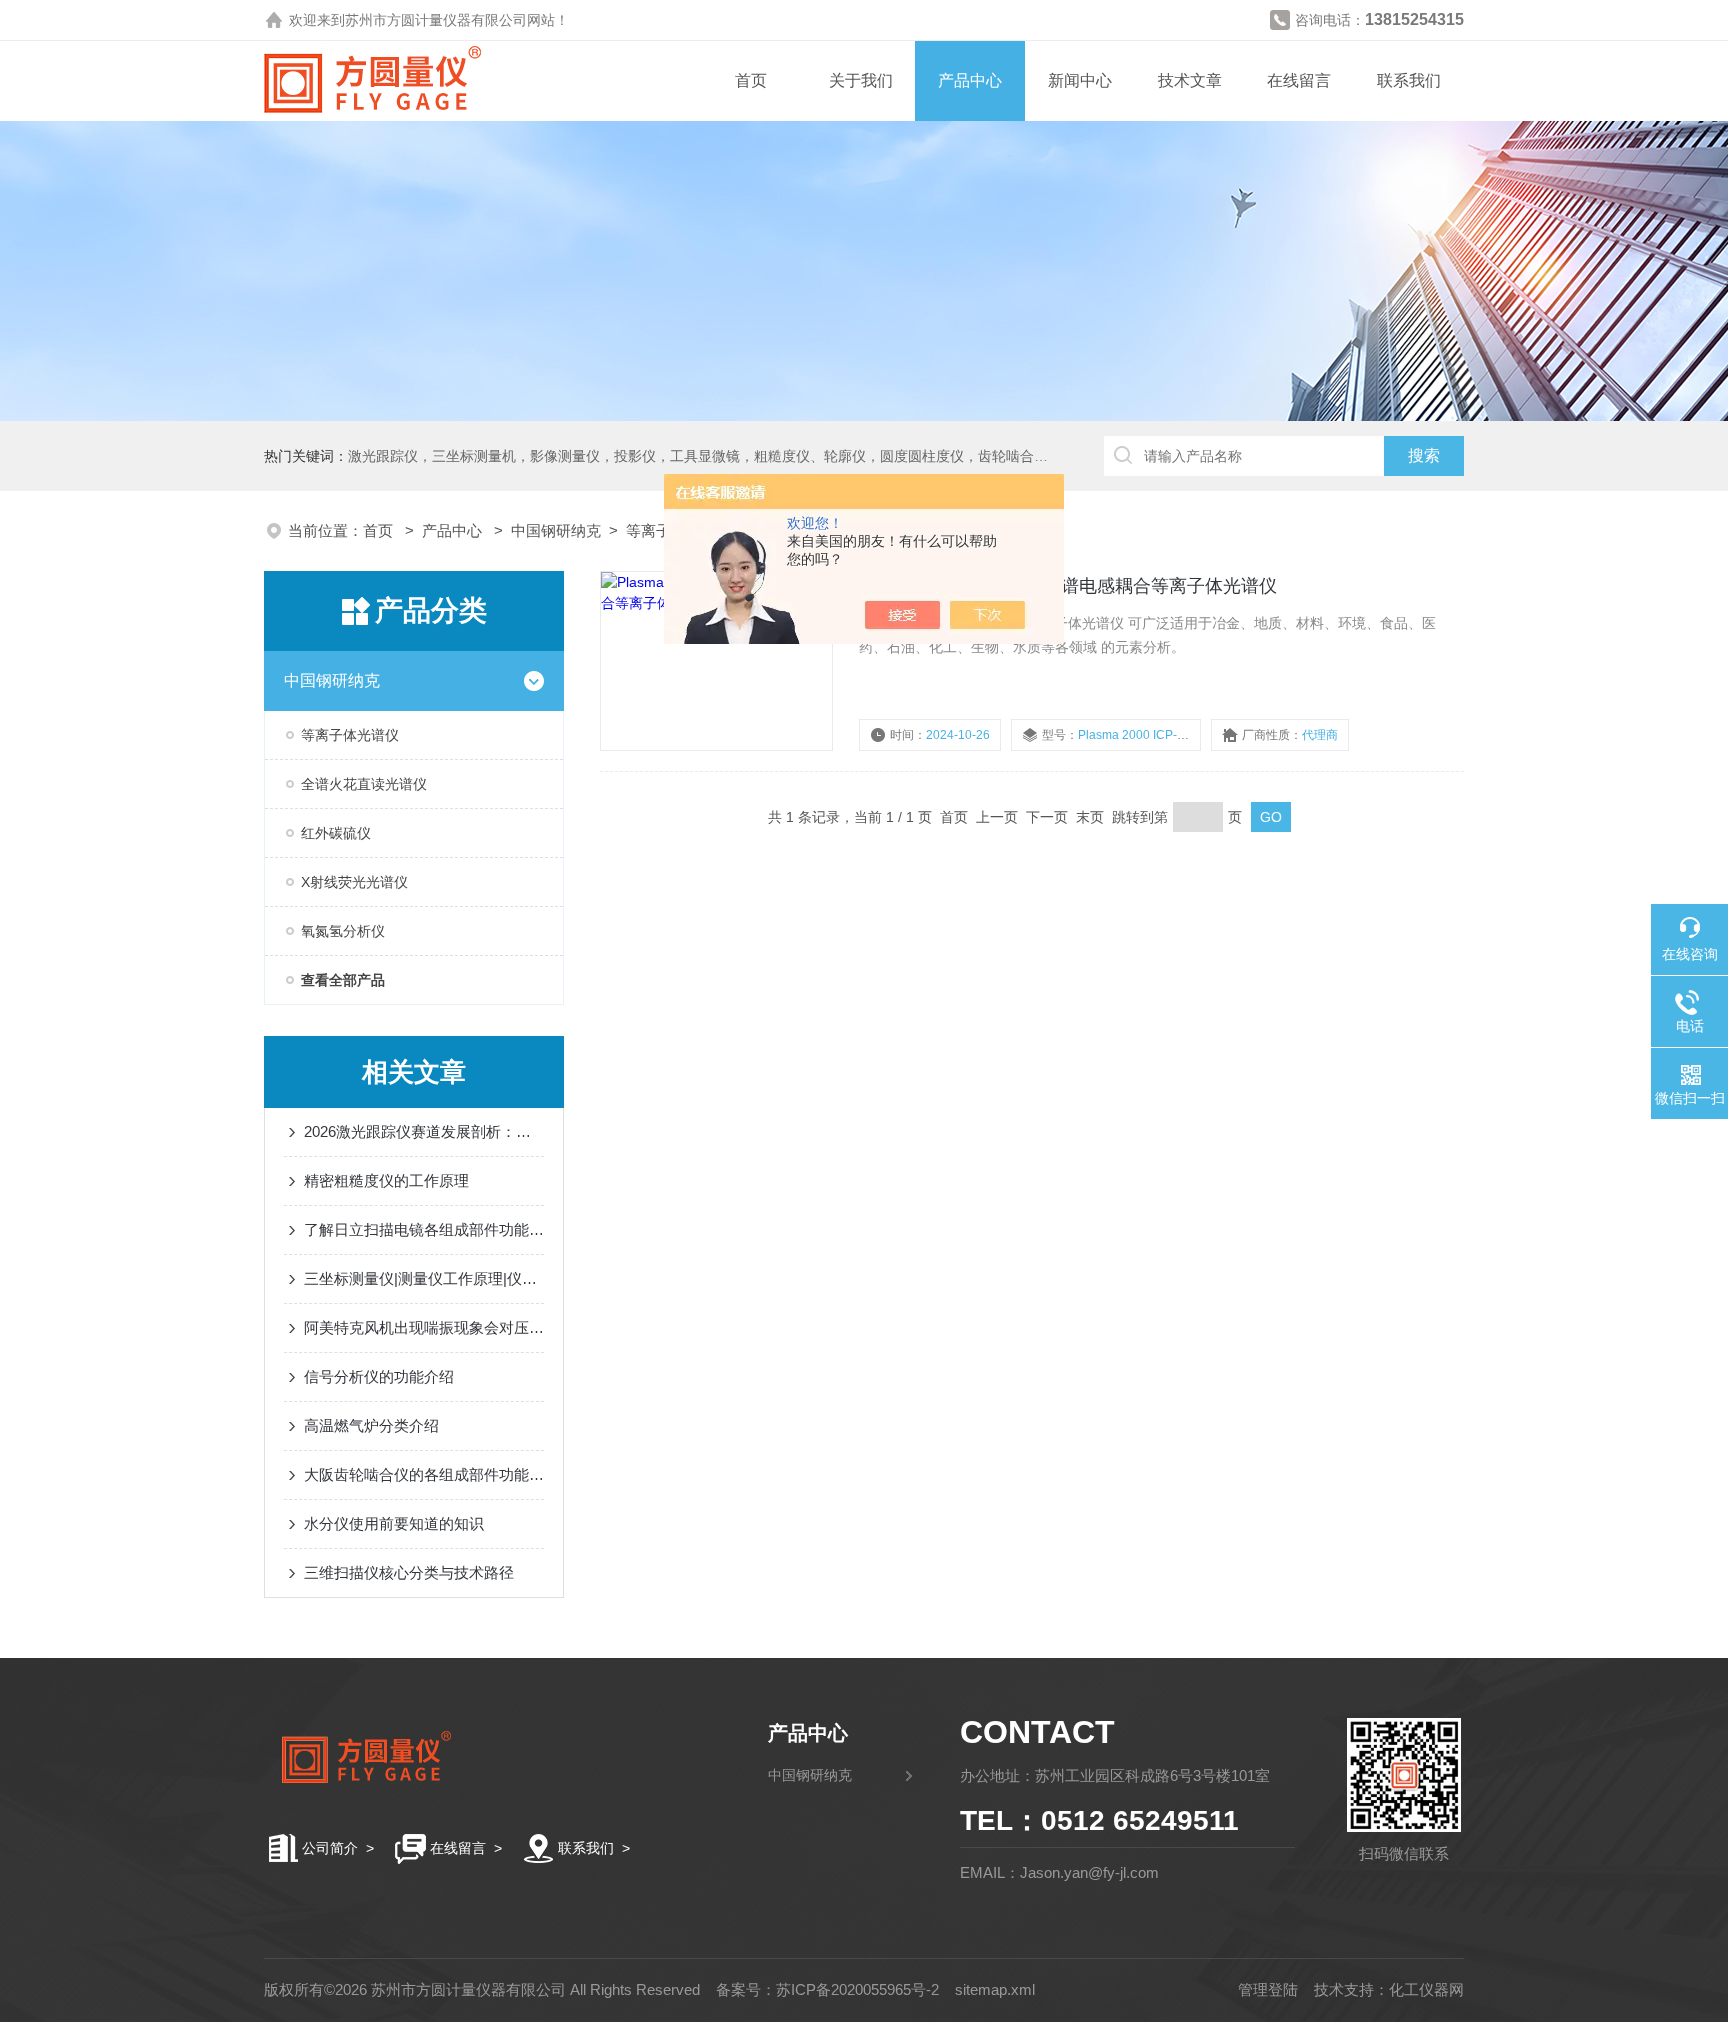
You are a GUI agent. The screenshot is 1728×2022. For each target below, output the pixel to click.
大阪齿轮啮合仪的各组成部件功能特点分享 (424, 1474)
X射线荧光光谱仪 (354, 882)
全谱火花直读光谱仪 (364, 784)
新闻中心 (1080, 80)
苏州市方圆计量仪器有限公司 (436, 20)
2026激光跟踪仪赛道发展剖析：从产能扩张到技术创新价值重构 (424, 1131)
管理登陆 (1268, 1989)
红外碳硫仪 (336, 833)
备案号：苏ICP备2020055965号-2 (827, 1989)
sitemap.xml (995, 1989)
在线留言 (1299, 80)
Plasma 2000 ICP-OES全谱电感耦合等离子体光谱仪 (1068, 586)
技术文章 (1190, 80)
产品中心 (970, 80)
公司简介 (330, 1848)
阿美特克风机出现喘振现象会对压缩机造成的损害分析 (424, 1327)
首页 (751, 80)
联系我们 (1409, 80)
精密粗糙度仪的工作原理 (386, 1180)
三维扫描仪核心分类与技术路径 (409, 1572)
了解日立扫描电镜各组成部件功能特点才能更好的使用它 (424, 1229)
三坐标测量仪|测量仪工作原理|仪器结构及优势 (424, 1278)
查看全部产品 (343, 980)
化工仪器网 (1426, 1989)
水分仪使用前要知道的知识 (394, 1523)
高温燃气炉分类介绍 (371, 1425)
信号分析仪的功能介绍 (379, 1376)
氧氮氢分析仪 (343, 931)
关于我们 (861, 80)
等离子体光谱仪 (350, 735)
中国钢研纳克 (556, 530)
